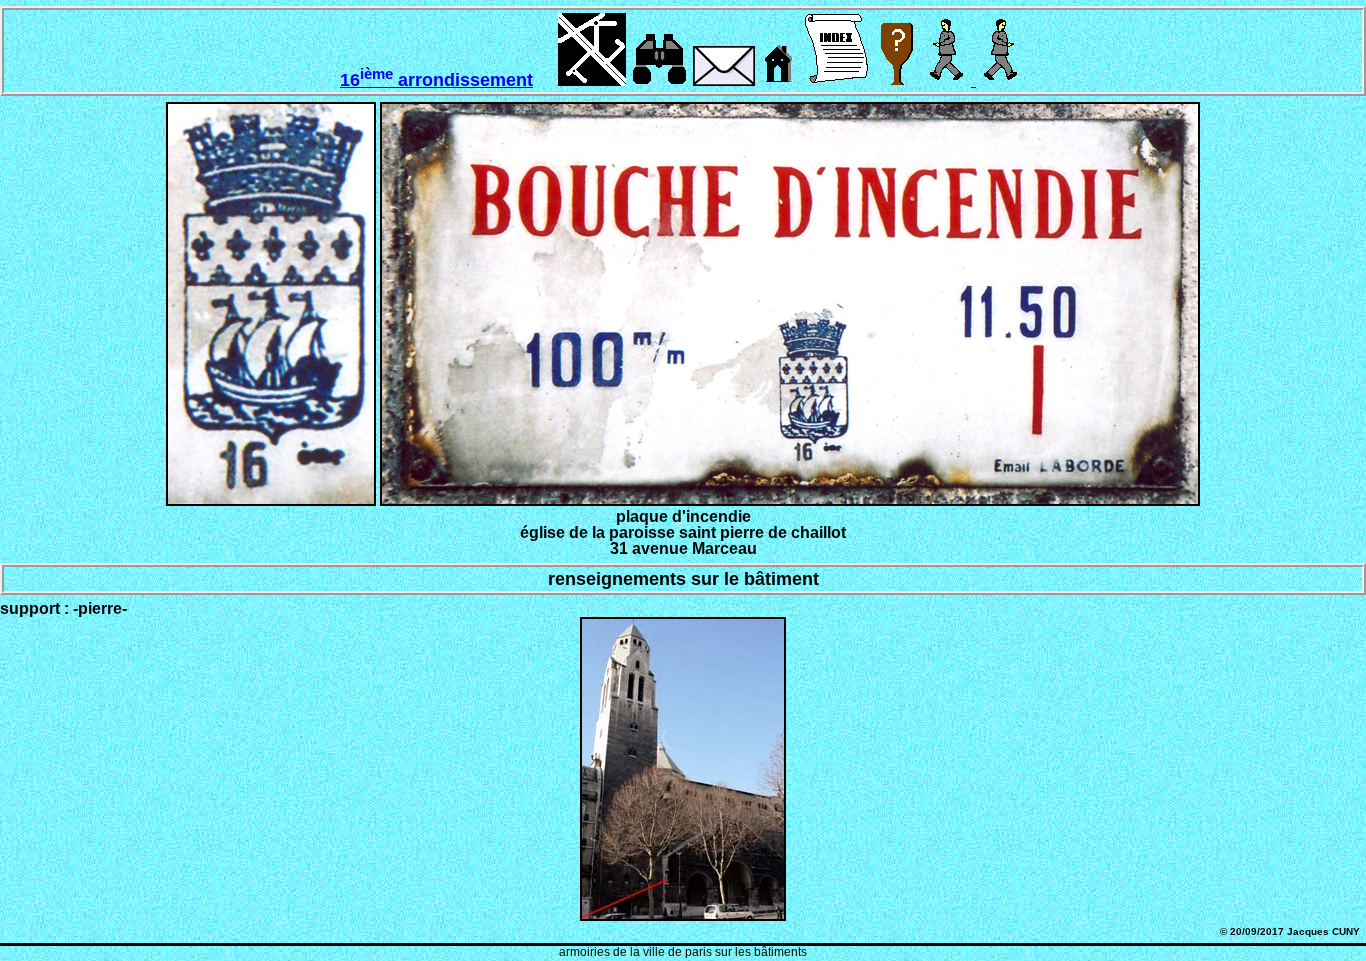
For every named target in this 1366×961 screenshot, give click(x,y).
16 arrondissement (436, 80)
